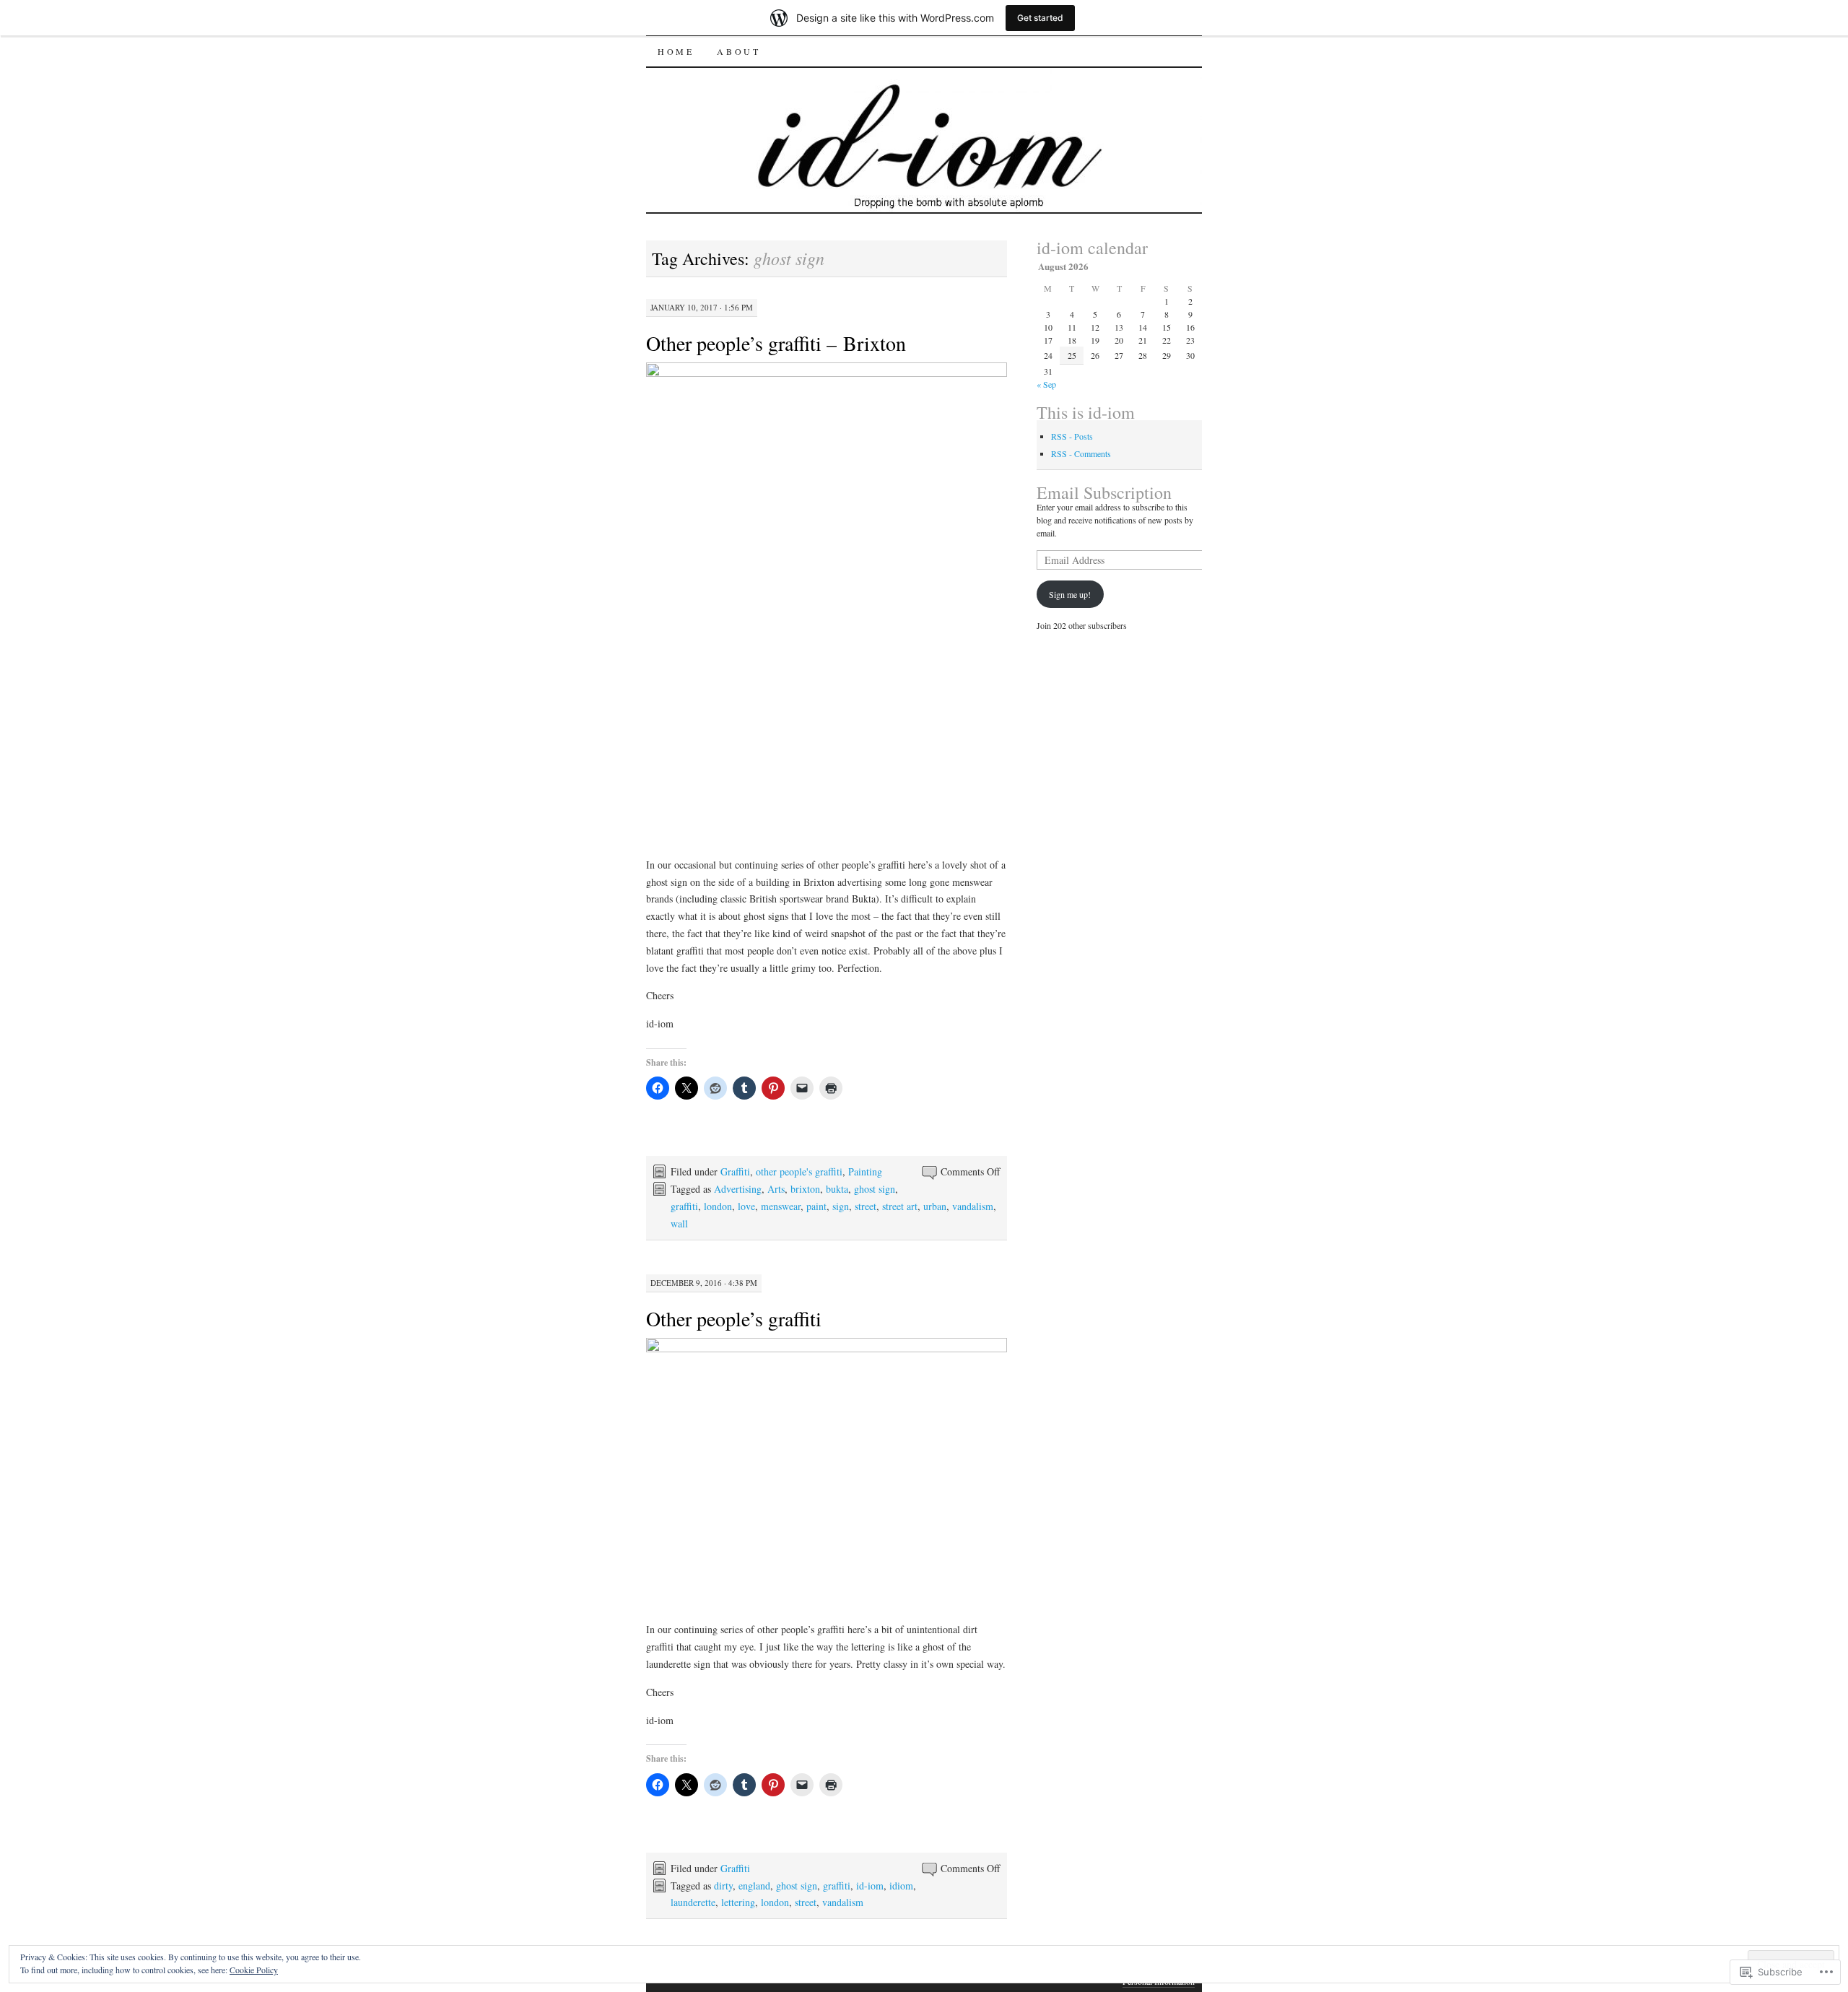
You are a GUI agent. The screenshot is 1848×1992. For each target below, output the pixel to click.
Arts (776, 1189)
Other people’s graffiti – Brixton (776, 343)
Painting (865, 1171)
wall (679, 1223)
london (718, 1206)
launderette (693, 1902)
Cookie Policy (254, 1970)
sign (841, 1206)
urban (935, 1206)
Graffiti (735, 1171)
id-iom (870, 1886)
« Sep (1046, 384)
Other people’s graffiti (734, 1318)
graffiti (684, 1206)
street (866, 1206)
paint (816, 1206)
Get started (1040, 18)
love (746, 1206)
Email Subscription (1104, 492)
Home (676, 51)
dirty (723, 1886)
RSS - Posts (1072, 436)
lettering (738, 1902)
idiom (901, 1886)
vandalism (973, 1206)
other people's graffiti (799, 1171)
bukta (837, 1189)
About (738, 51)
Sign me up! (1070, 594)
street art (900, 1206)
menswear (781, 1206)
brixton (805, 1189)
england (754, 1886)
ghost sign (875, 1189)
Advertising (738, 1189)
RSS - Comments (1081, 453)
